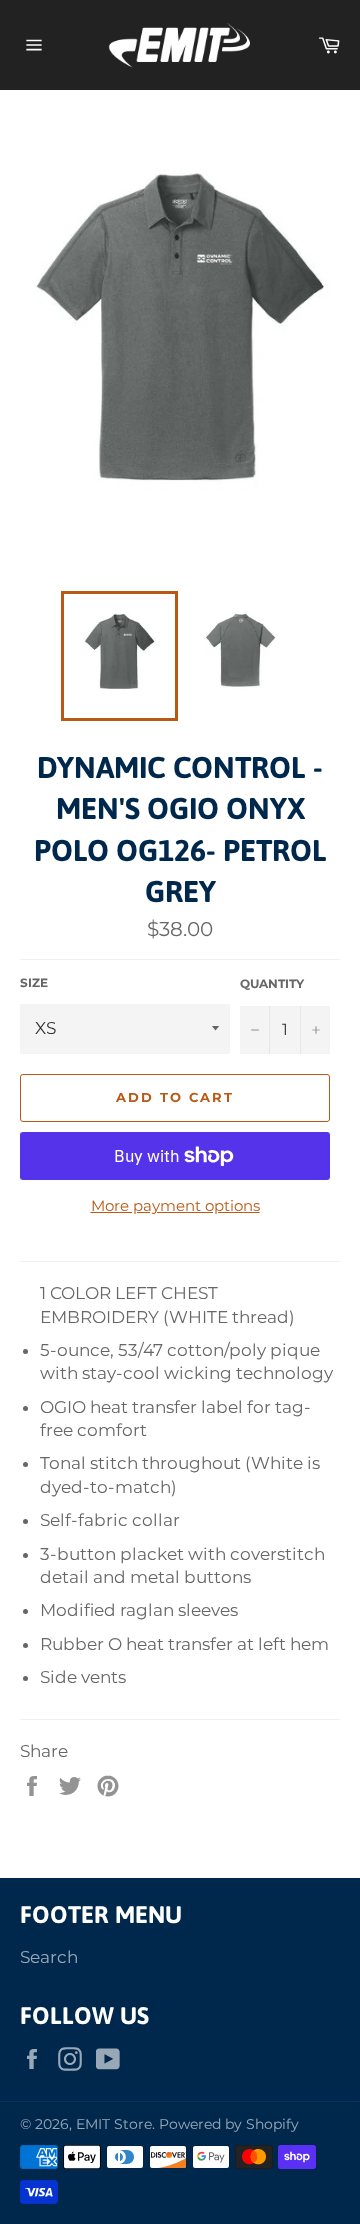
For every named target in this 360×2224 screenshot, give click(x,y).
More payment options (175, 1205)
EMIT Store (114, 2124)
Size (34, 982)
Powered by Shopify (229, 2124)
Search (49, 1957)
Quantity (272, 983)
